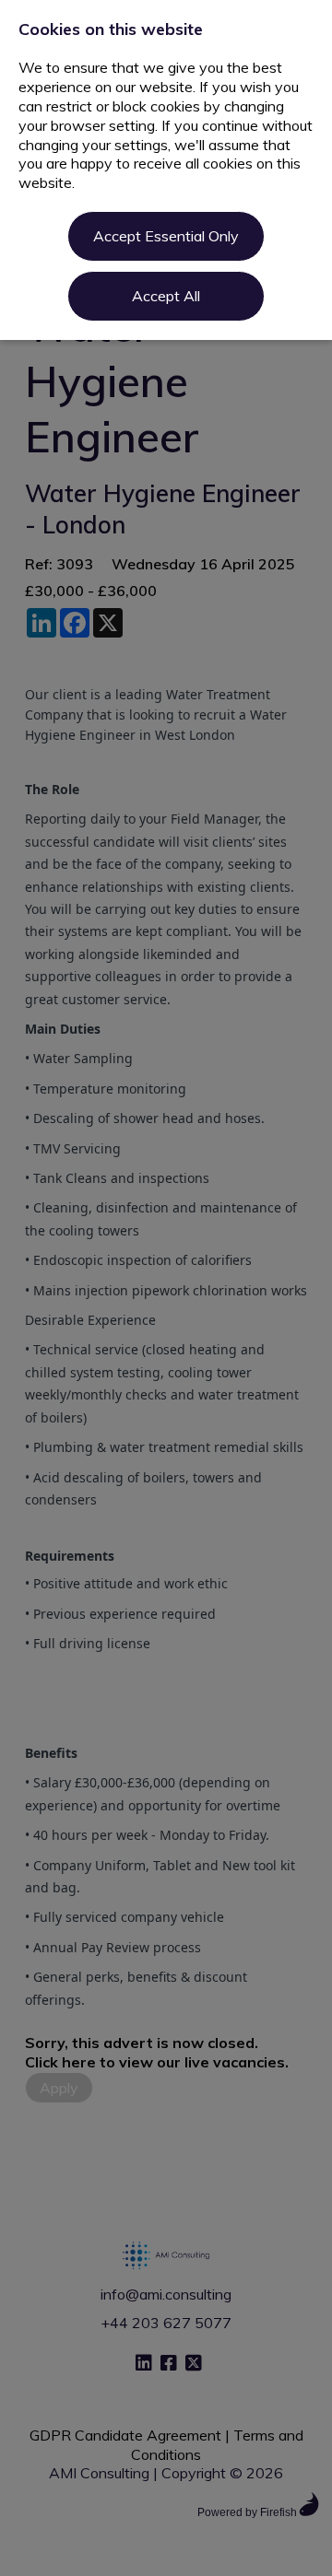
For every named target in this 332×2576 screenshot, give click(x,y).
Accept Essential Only (166, 236)
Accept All (166, 296)
